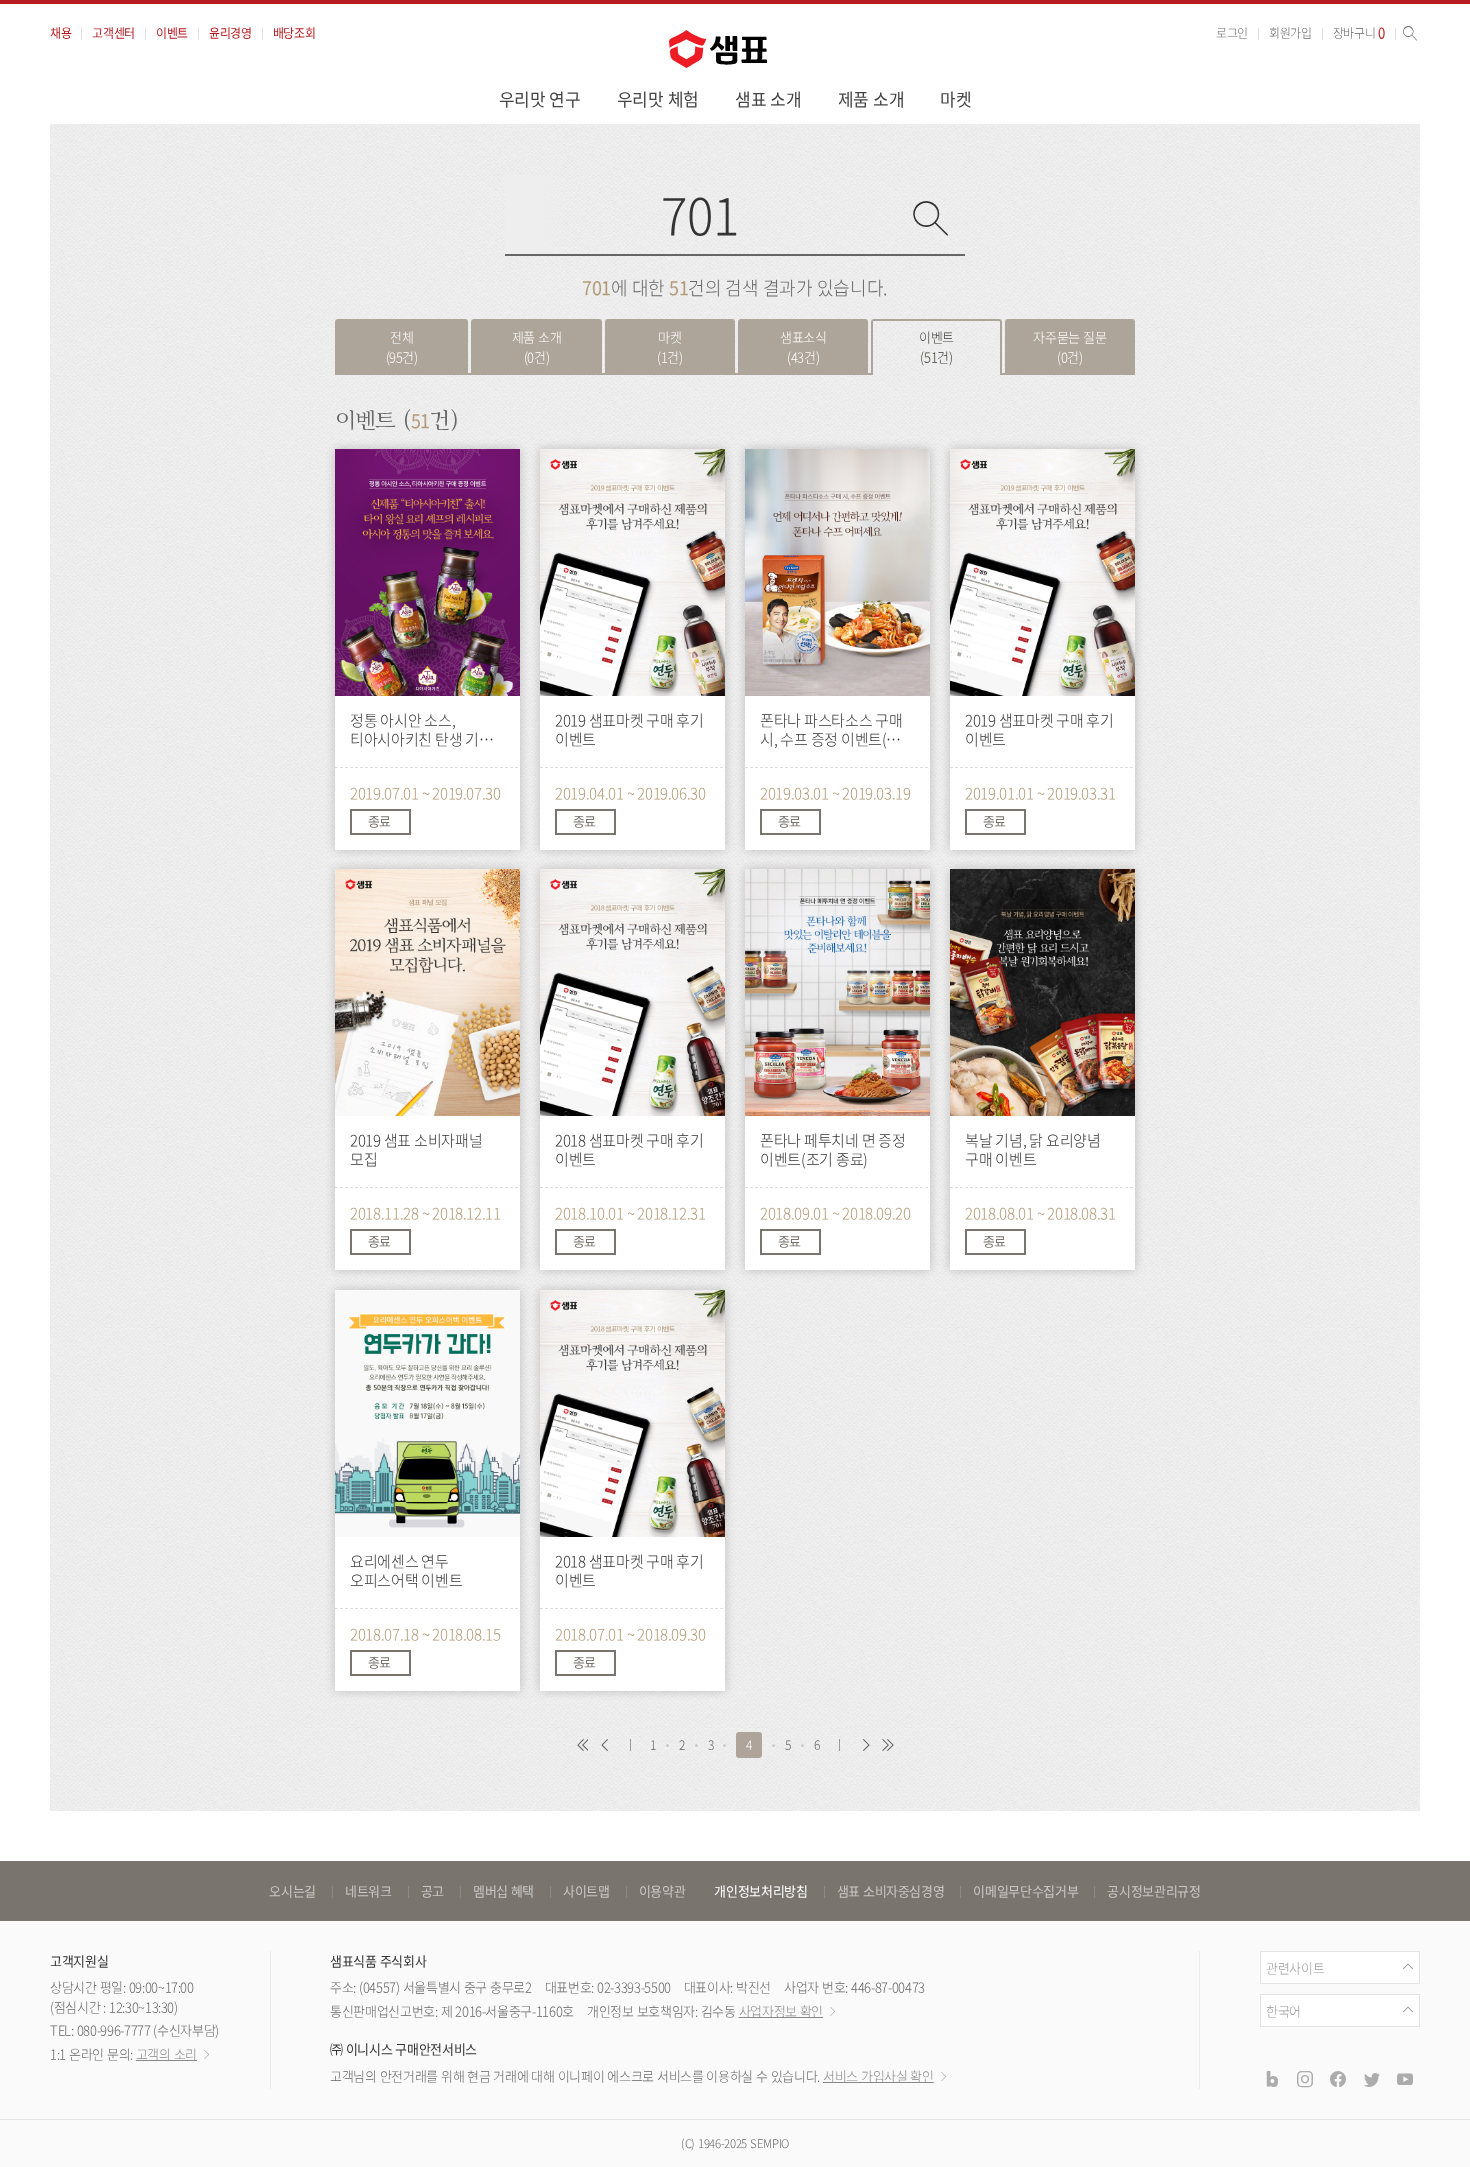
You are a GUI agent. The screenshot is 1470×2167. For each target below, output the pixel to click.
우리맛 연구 (540, 98)
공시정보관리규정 (1153, 1890)
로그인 (1232, 33)
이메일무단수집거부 (1025, 1890)
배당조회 (294, 33)
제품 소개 (871, 98)
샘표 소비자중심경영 (891, 1890)
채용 (60, 33)
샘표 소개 (768, 98)
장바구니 (1359, 33)
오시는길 (292, 1890)
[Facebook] (1338, 2078)
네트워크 (368, 1890)
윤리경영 (230, 33)
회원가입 (1290, 33)
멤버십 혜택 (503, 1890)
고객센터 (113, 33)
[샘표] (718, 49)
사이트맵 (586, 1890)
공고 (432, 1890)
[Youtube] (1405, 2078)
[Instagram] (1305, 2078)
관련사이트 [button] (1295, 1967)
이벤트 (172, 33)
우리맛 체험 (658, 98)
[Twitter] (1371, 2078)
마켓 (955, 98)
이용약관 (662, 1890)
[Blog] (1271, 2078)
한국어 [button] (1283, 2010)
